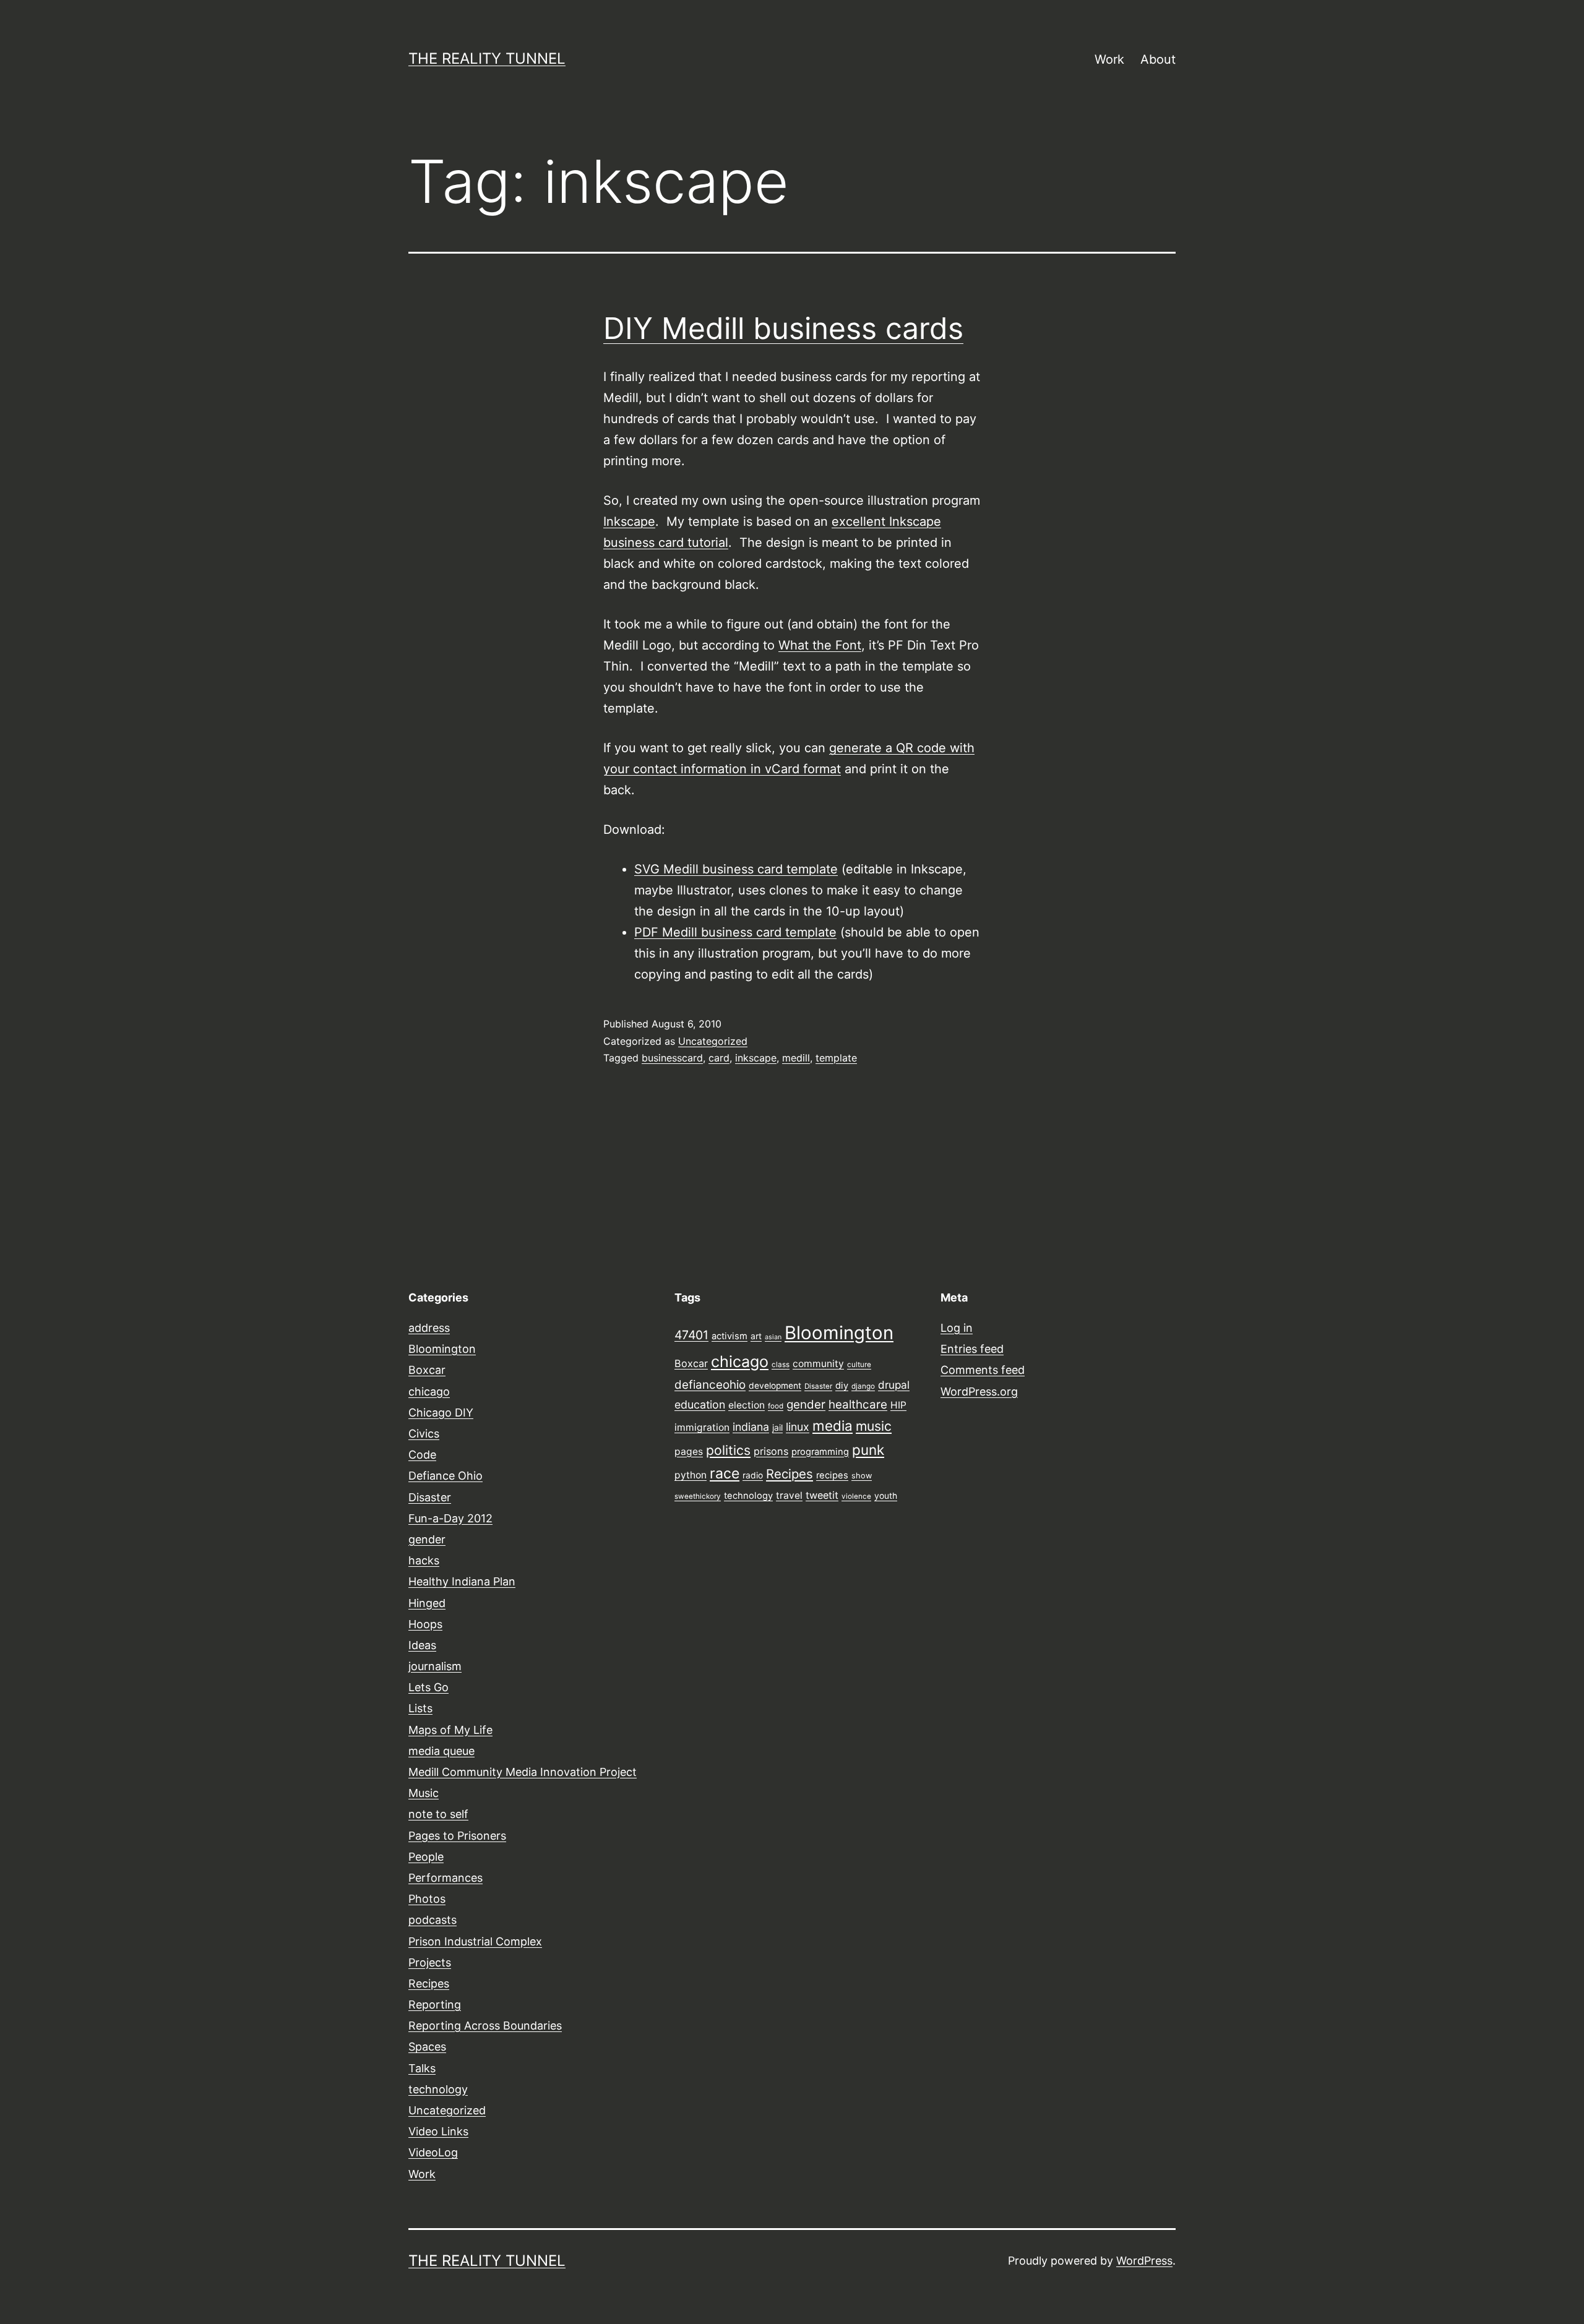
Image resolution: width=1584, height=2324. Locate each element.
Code (422, 1455)
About (1158, 59)
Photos (427, 1899)
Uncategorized (713, 1041)
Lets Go (428, 1687)
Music (424, 1793)
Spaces (427, 2047)
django (863, 1386)
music (874, 1426)
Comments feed (983, 1370)
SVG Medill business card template (736, 869)
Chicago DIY (441, 1413)
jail (777, 1428)
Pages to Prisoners (457, 1836)
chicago (429, 1391)
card (719, 1058)
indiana (751, 1427)
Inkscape (629, 521)
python (691, 1475)
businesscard (672, 1058)
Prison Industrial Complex (475, 1941)
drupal (894, 1385)
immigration (702, 1427)
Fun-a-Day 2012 (450, 1518)
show (862, 1476)
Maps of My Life (450, 1730)
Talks (422, 2068)
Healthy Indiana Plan (462, 1581)
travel (789, 1495)
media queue (441, 1751)
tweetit (822, 1495)
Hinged (427, 1603)
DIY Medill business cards (783, 328)
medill (796, 1058)
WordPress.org (979, 1391)
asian (773, 1337)
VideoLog (433, 2152)
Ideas (422, 1645)
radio (753, 1475)
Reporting (435, 2005)
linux (798, 1427)
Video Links (438, 2131)
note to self (438, 1814)
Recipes (429, 1983)
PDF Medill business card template (735, 932)
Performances (445, 1878)
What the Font (820, 645)
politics (728, 1450)
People (426, 1857)
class (781, 1365)
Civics (424, 1434)
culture (859, 1365)
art (756, 1336)
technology (438, 2089)
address (429, 1328)
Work (1109, 59)
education (700, 1404)
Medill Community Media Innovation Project (523, 1772)
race (725, 1473)
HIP (898, 1405)
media (833, 1426)
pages (689, 1451)
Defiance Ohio (445, 1476)
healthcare (858, 1404)
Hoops (425, 1624)
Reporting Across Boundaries (485, 2026)
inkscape (756, 1058)
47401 (691, 1335)
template (836, 1058)
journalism (435, 1666)
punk (868, 1450)
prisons (771, 1451)
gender (427, 1539)
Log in (957, 1328)
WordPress (1144, 2261)
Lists (420, 1708)
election (747, 1405)
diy (842, 1386)
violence (856, 1496)
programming (820, 1452)
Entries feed (972, 1349)
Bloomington (442, 1349)
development (775, 1386)
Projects (430, 1962)
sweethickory (698, 1496)
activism (730, 1336)
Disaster (430, 1497)
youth (886, 1496)
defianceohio (710, 1385)
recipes (832, 1475)
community (818, 1364)
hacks (424, 1560)
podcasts (433, 1920)
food (776, 1406)
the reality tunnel (487, 58)
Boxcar (427, 1370)
